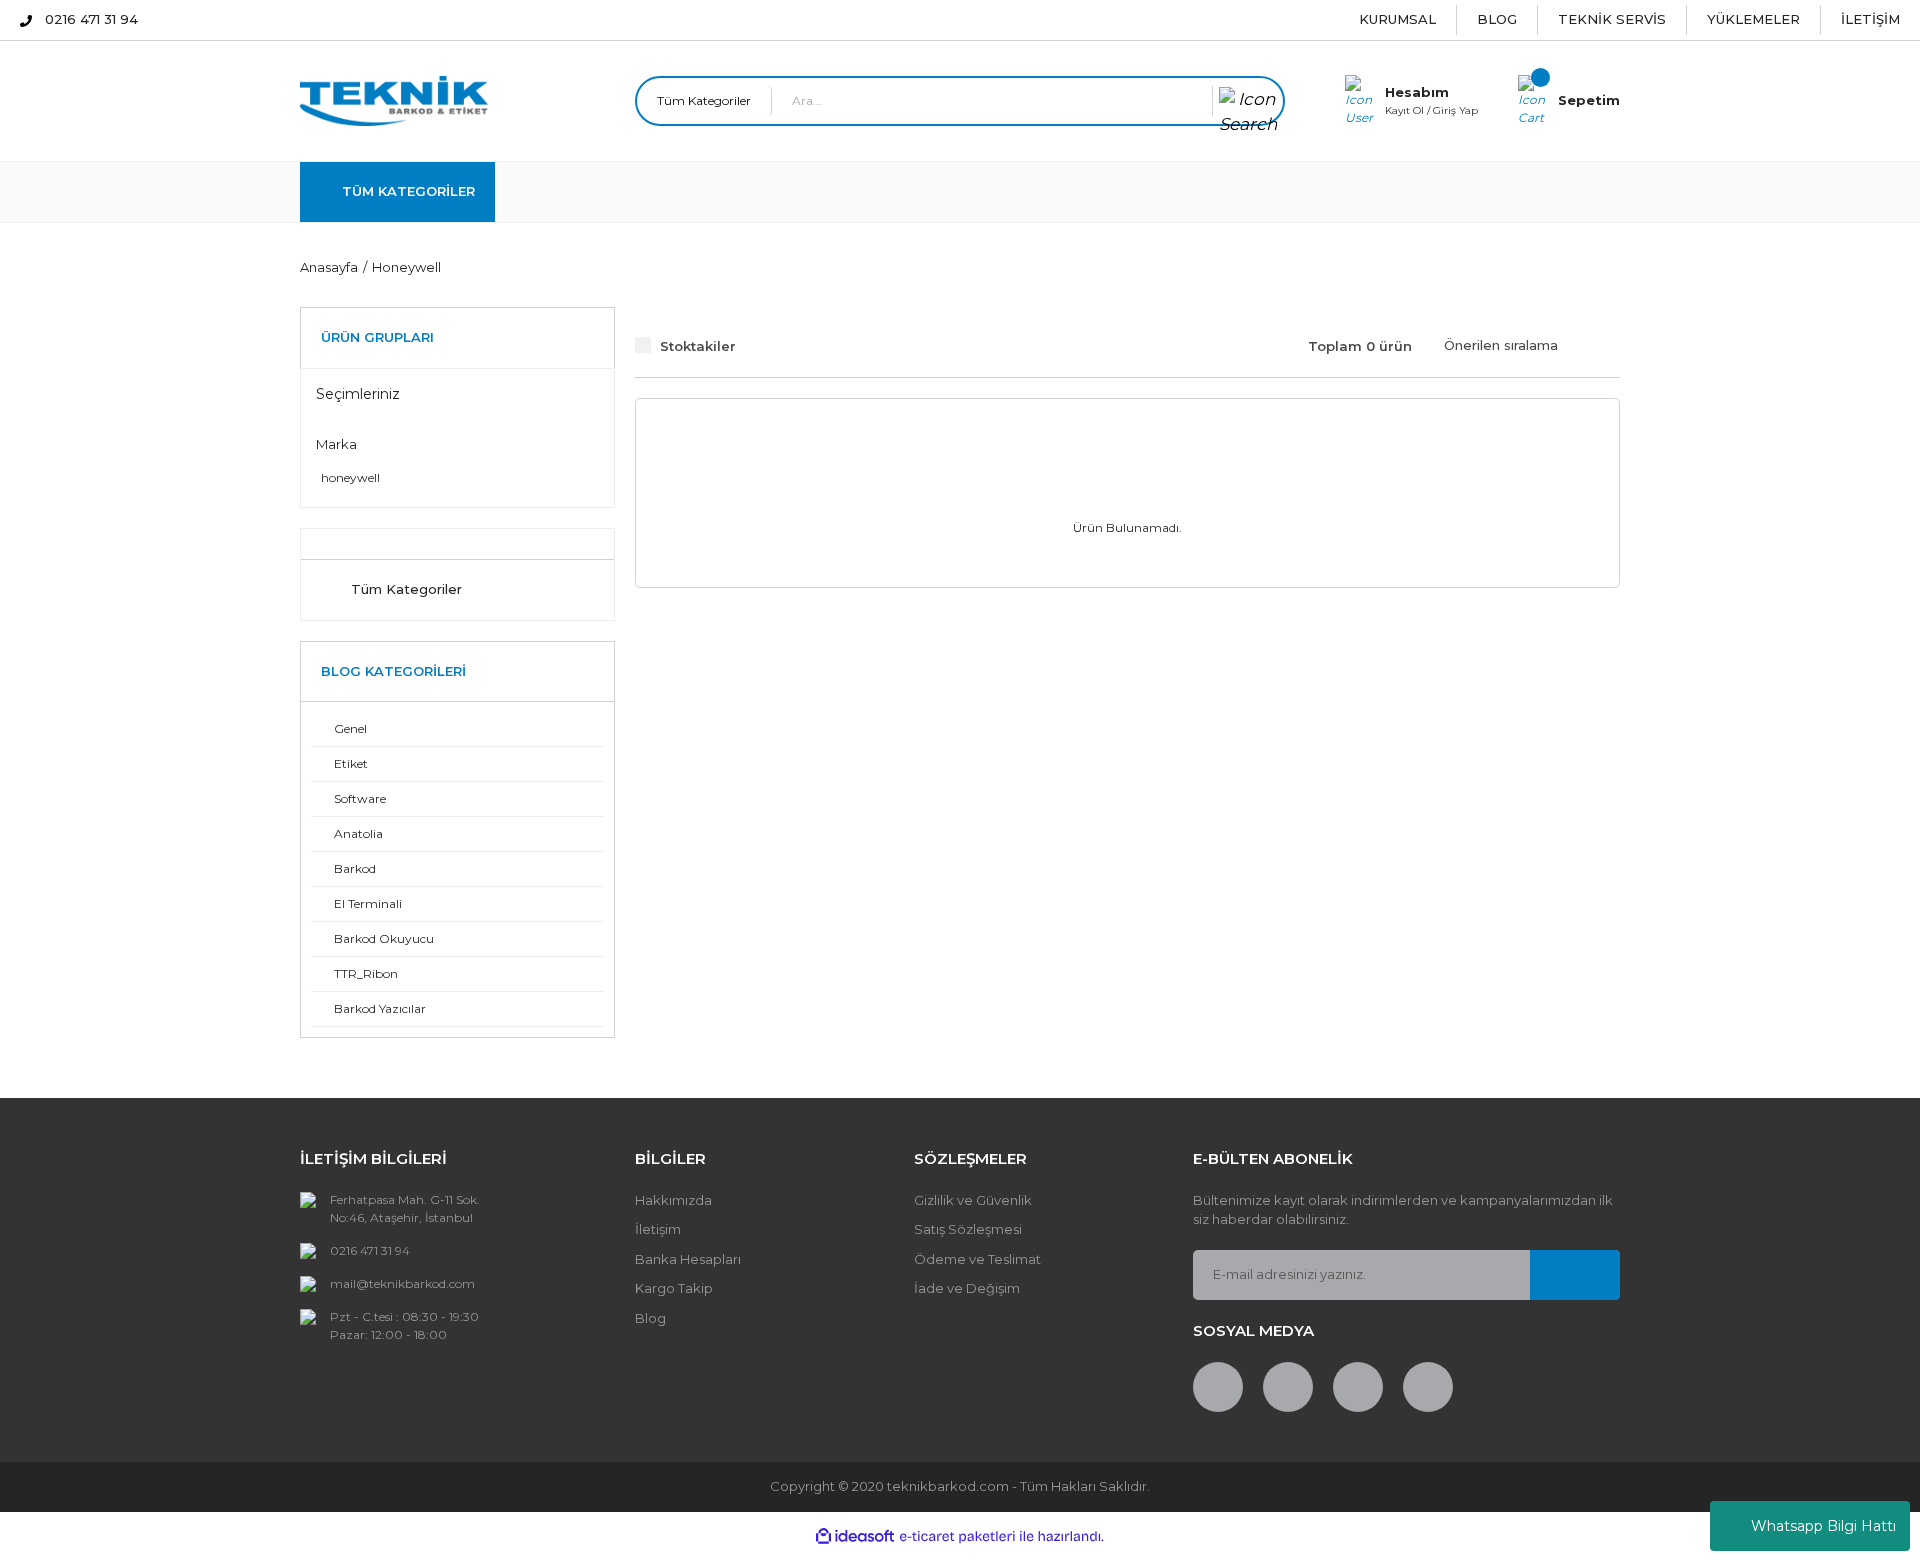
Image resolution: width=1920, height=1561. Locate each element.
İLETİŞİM (1870, 19)
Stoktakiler (698, 346)
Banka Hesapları (688, 1259)
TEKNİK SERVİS (1612, 19)
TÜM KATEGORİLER (408, 191)
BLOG (1497, 19)
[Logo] (394, 99)
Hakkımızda (673, 1200)
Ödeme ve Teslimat (977, 1259)
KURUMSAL (1397, 19)
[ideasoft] (855, 1536)
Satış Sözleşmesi (968, 1229)
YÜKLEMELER (1753, 19)
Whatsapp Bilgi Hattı (1823, 1526)
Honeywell (406, 267)
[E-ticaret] (957, 1536)
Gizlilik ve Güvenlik (973, 1200)
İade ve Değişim (967, 1288)
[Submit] (1575, 1275)
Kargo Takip (674, 1288)
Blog (650, 1318)
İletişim (658, 1229)
